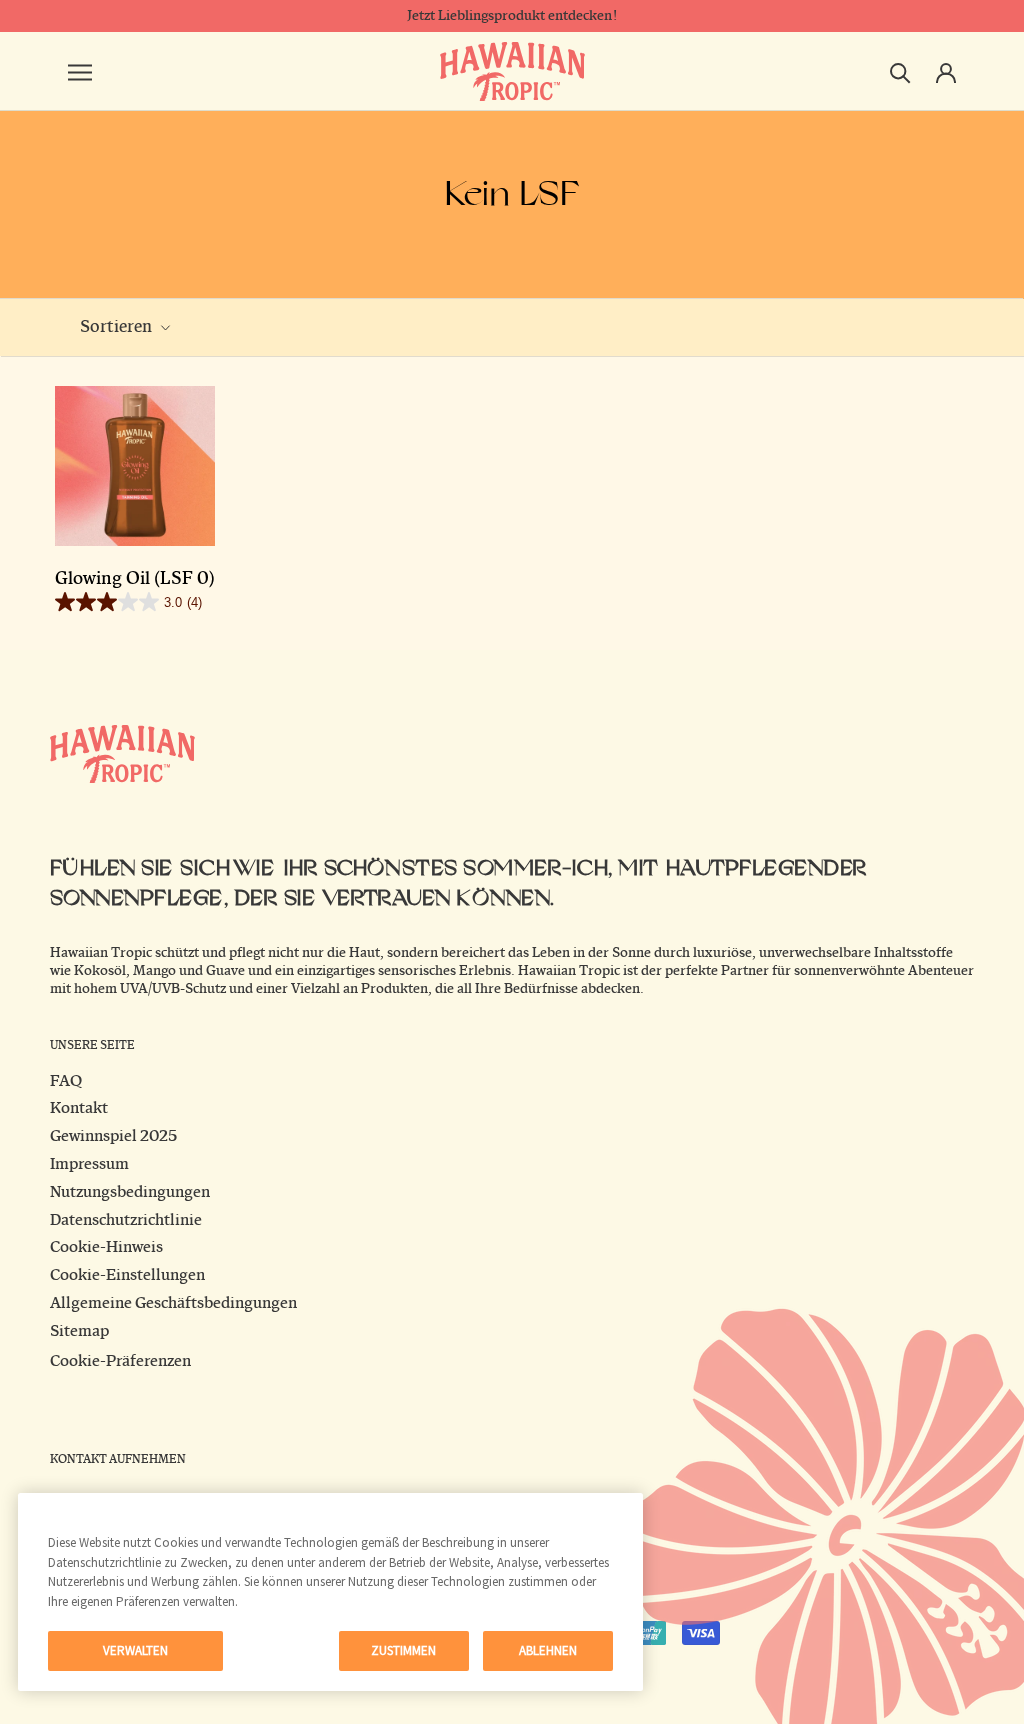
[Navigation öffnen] (80, 71)
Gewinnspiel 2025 (113, 1136)
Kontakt (79, 1108)
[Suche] (900, 71)
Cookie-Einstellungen (127, 1275)
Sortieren (117, 326)
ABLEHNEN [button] (548, 1650)
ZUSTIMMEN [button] (403, 1650)
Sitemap (79, 1331)
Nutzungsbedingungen (130, 1192)
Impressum (89, 1164)
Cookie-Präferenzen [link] (120, 1361)
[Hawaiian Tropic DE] (512, 71)
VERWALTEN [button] (135, 1650)
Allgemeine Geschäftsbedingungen (173, 1303)
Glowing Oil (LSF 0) (135, 579)
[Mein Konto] (946, 71)
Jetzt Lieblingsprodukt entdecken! (512, 16)
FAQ (66, 1081)
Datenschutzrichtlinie (126, 1220)
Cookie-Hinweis (106, 1247)
